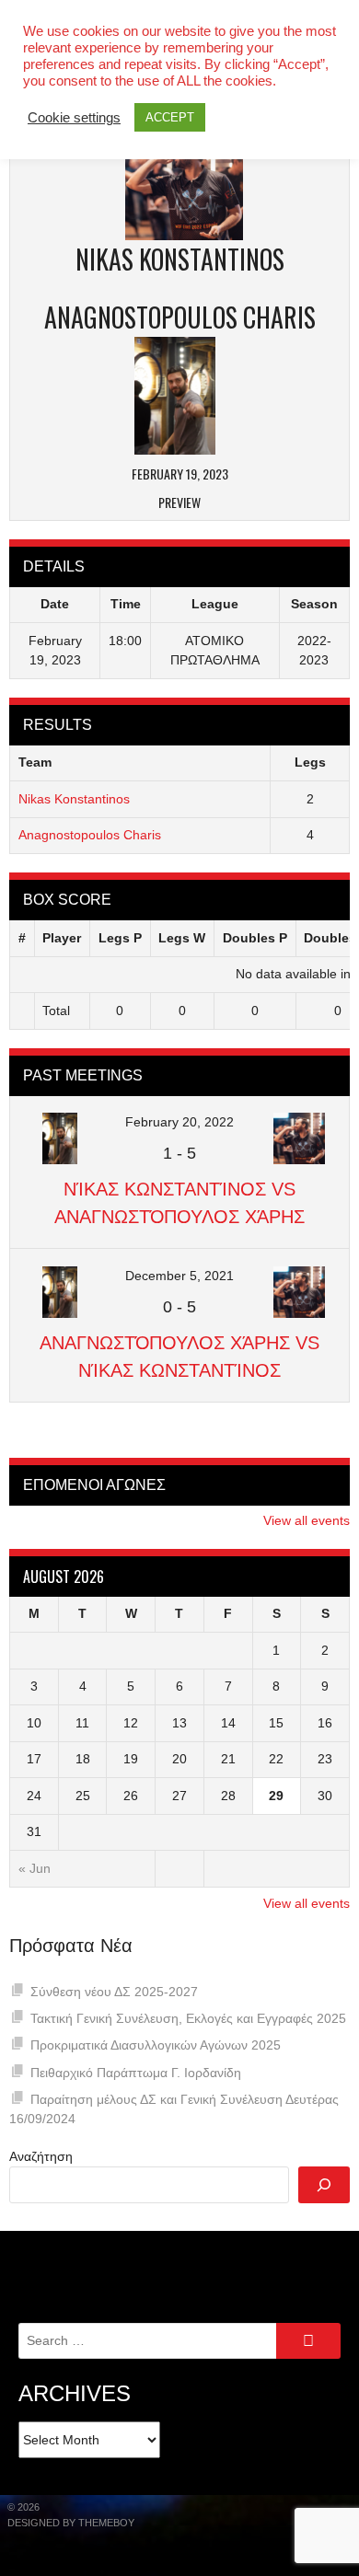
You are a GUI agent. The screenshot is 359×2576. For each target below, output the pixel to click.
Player (62, 938)
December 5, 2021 (179, 1276)
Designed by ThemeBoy (71, 2523)
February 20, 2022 (179, 1122)
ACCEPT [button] (170, 117)
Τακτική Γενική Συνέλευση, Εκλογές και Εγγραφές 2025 (188, 2018)
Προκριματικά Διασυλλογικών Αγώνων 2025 (156, 2045)
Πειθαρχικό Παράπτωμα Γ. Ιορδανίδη (136, 2073)
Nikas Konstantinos (74, 799)
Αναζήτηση (41, 2156)
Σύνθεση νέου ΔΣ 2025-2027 (114, 1992)
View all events (307, 1520)
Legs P (120, 938)
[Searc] (324, 2185)
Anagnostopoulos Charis (90, 835)
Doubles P (255, 938)
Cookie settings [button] (74, 118)
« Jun (35, 1868)
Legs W (182, 938)
